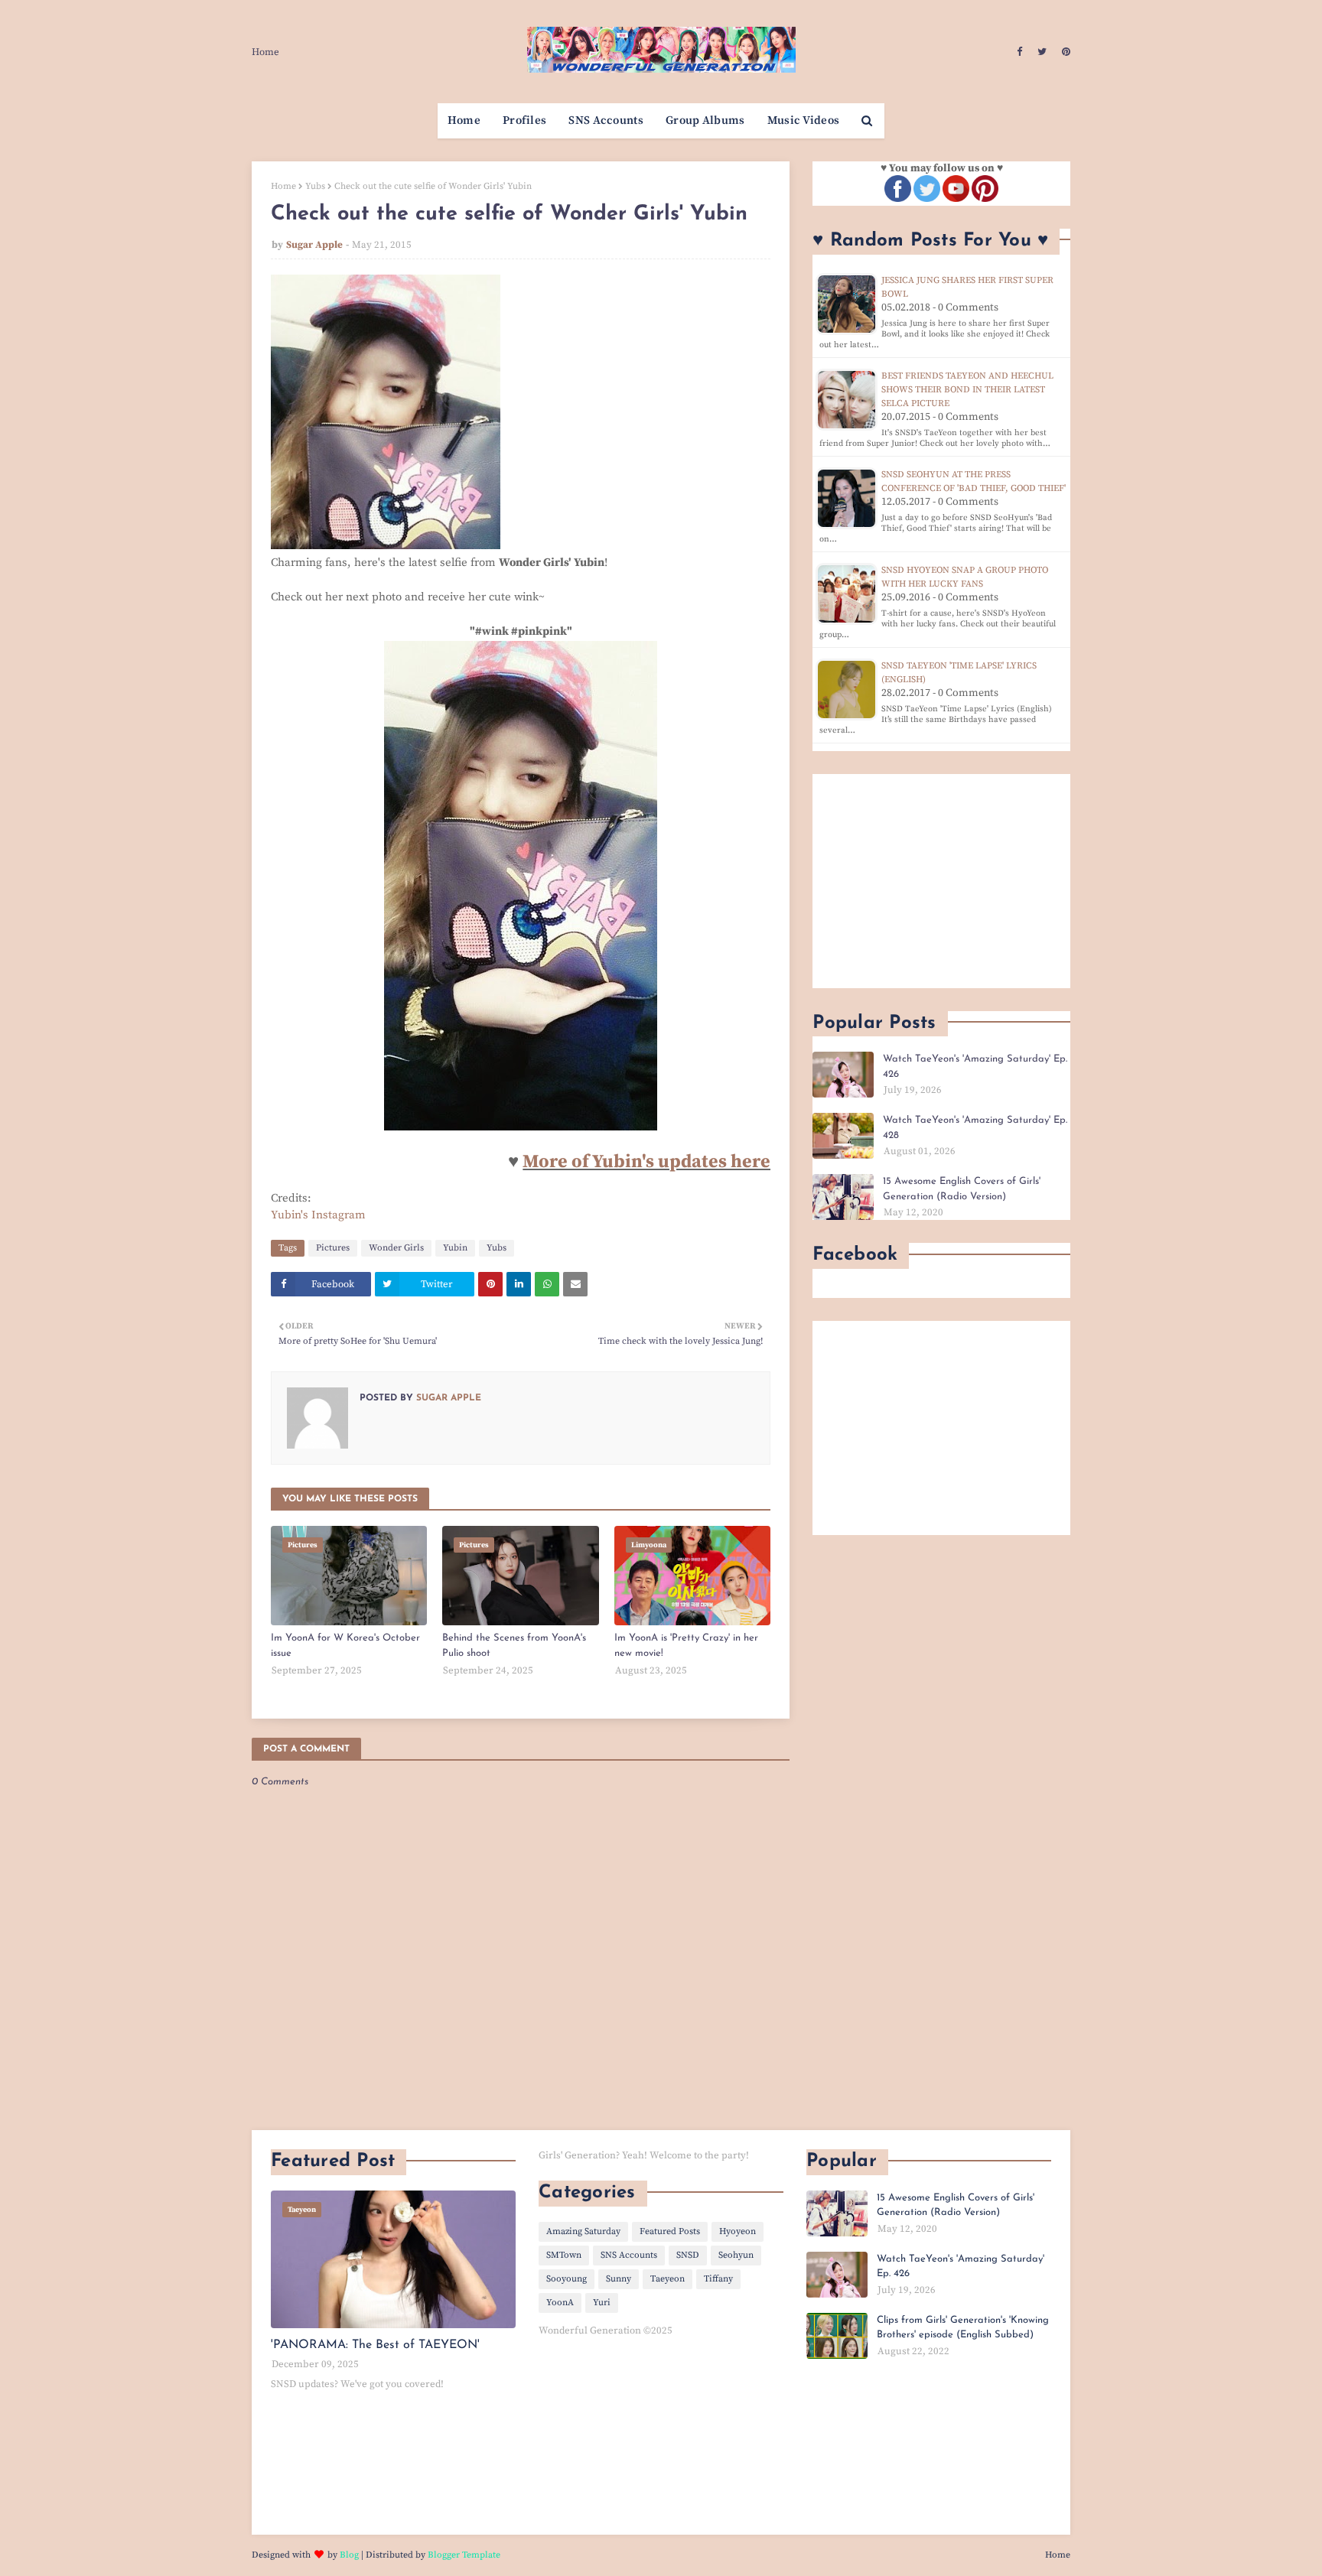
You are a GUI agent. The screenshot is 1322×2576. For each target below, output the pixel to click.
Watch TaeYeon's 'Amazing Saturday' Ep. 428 (975, 1128)
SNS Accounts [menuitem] (606, 120)
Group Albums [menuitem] (705, 120)
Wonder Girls (396, 1248)
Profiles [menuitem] (524, 120)
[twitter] (1042, 52)
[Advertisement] (941, 881)
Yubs (315, 186)
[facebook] (1019, 52)
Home (265, 52)
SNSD (688, 2255)
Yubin (455, 1248)
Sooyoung (567, 2279)
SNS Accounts (629, 2255)
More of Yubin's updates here (646, 1162)
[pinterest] (1064, 52)
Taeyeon (668, 2279)
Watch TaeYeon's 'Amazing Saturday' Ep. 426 (975, 1067)
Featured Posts (670, 2231)
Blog (349, 2555)
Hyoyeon (738, 2231)
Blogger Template (464, 2555)
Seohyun (736, 2255)
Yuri (602, 2303)
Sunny (619, 2279)
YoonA (560, 2303)
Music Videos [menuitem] (804, 120)
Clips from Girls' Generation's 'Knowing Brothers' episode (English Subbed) (963, 2328)
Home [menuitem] (464, 120)
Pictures (333, 1248)
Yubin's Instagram (318, 1215)
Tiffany (718, 2279)
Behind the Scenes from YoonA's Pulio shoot (514, 1646)
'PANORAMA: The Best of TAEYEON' (375, 2345)
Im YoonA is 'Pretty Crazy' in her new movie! (686, 1646)
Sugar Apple (314, 245)
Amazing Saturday (583, 2231)
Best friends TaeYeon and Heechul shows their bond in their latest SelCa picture (967, 390)
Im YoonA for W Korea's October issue (345, 1646)
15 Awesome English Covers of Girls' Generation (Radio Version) (962, 1189)
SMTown (564, 2255)
